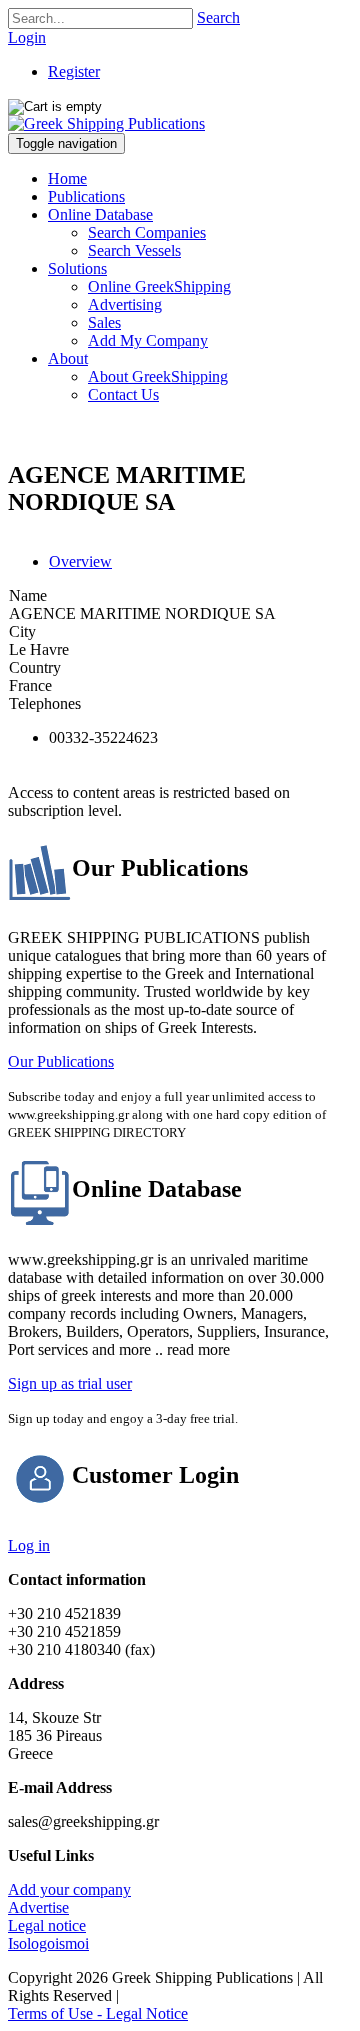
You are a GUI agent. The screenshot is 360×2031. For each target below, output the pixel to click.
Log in (29, 1545)
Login (27, 37)
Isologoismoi (48, 1943)
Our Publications (61, 1061)
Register (74, 71)
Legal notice (47, 1925)
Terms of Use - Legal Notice (98, 2013)
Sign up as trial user (70, 1383)
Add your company (69, 1889)
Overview (80, 561)
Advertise (38, 1907)
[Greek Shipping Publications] (106, 123)
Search (218, 17)
